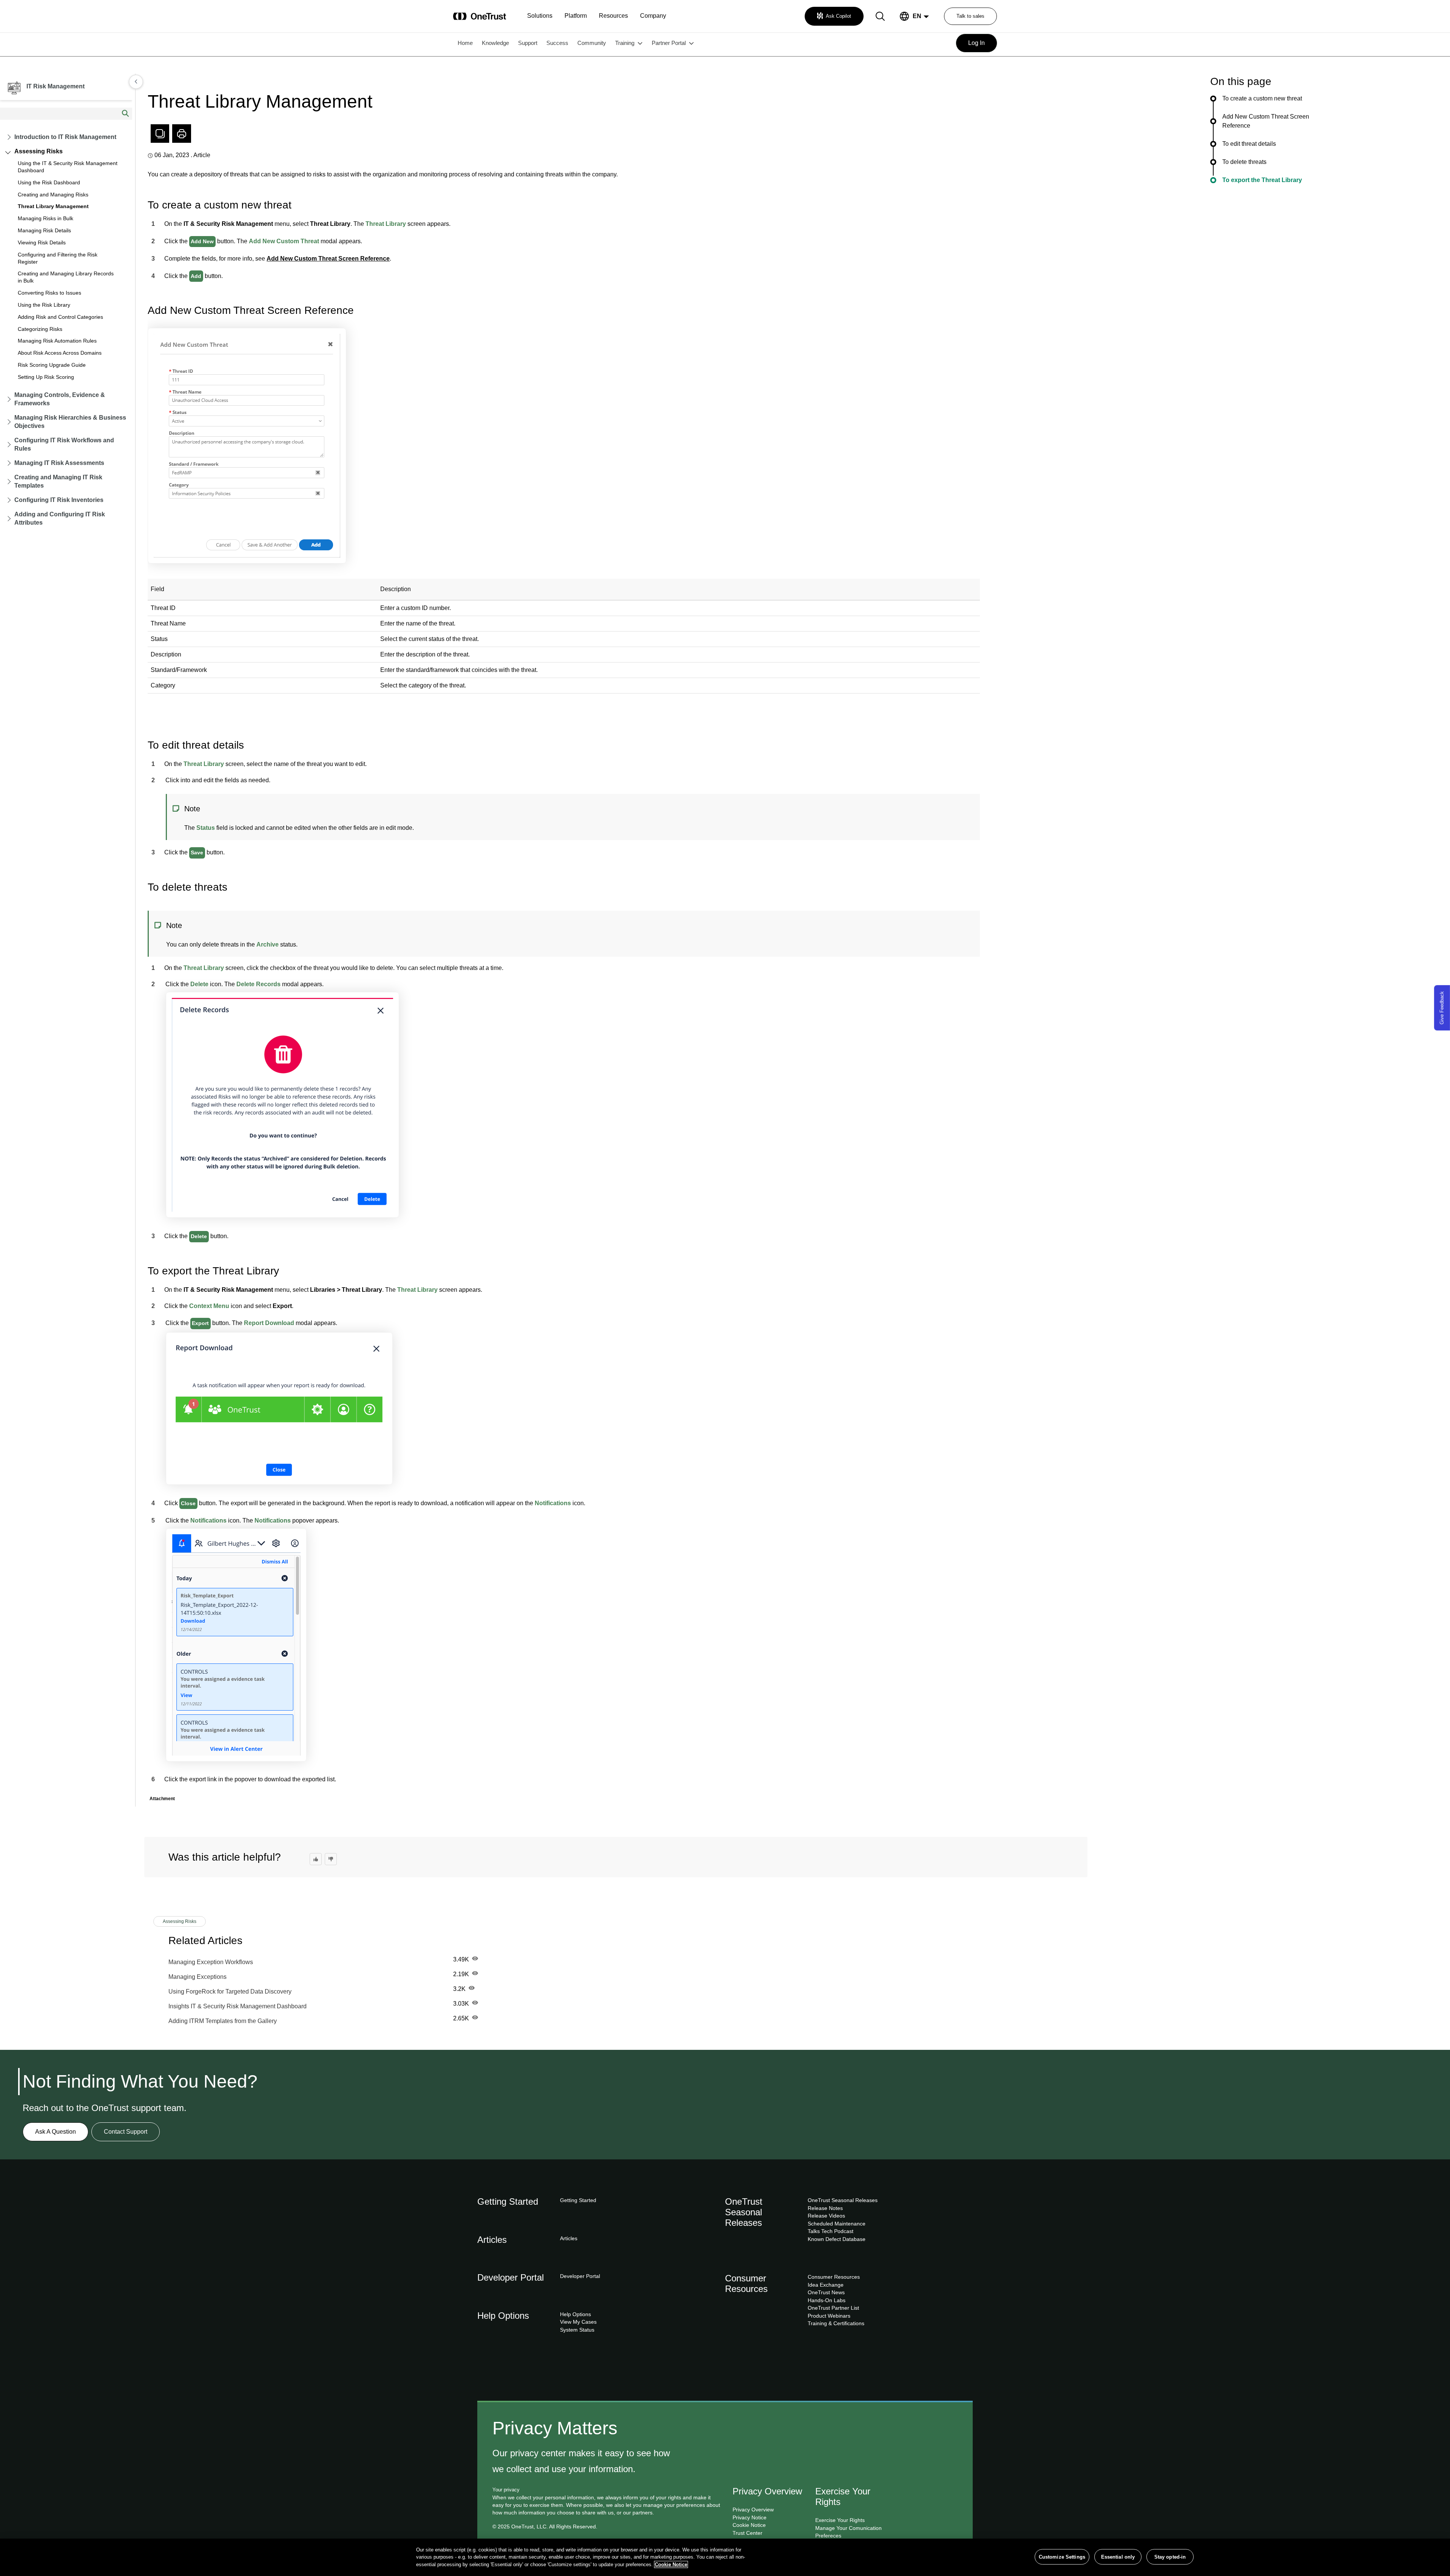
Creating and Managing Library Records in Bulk (66, 277)
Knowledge (495, 43)
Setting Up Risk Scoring (46, 377)
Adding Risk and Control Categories (60, 317)
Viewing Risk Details (42, 242)
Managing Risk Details (44, 230)
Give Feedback (1442, 1008)
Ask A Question (56, 2132)
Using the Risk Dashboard (49, 182)
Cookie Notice (671, 2564)
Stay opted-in (1170, 2557)
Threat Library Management (53, 206)
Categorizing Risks (40, 329)
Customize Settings (1062, 2557)
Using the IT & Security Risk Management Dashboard (68, 167)
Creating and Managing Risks (53, 195)
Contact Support (126, 2132)
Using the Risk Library (44, 305)
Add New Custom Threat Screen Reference (328, 259)
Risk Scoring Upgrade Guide (52, 365)
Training (625, 43)
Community (592, 43)
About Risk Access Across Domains (60, 353)
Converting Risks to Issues (49, 293)
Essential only (1118, 2557)
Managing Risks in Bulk (46, 218)
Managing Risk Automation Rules (57, 341)
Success (557, 43)
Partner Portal (669, 43)
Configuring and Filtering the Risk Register (58, 258)
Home (465, 43)
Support (528, 43)
